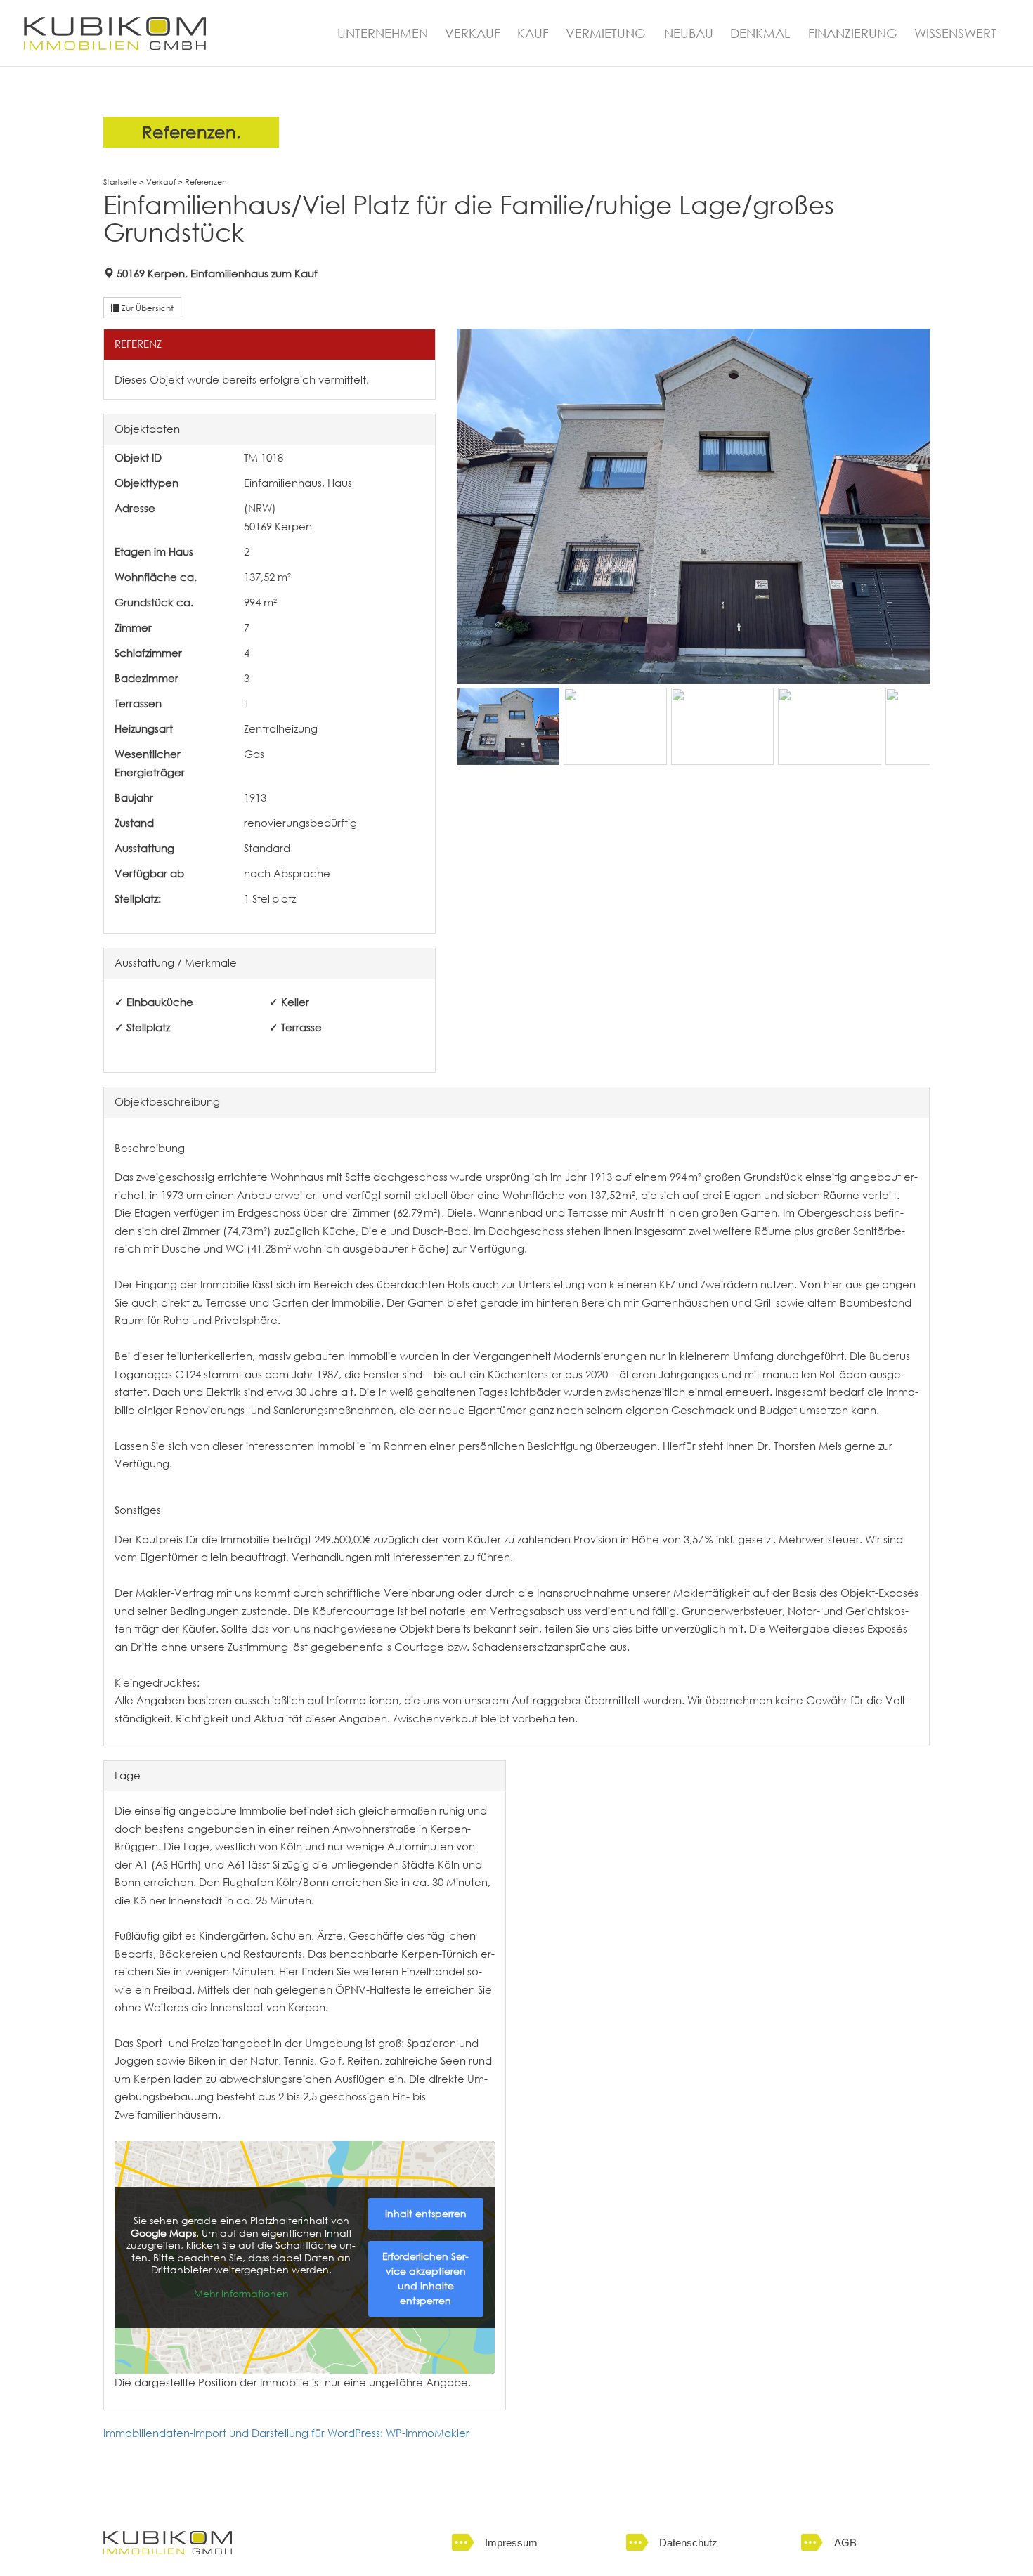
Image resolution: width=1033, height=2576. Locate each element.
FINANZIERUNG (853, 35)
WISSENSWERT (955, 35)
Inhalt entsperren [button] (426, 2214)
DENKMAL (760, 35)
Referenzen (206, 182)
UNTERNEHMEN (383, 35)
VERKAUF (473, 35)
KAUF (533, 35)
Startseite (120, 182)
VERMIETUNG (606, 35)
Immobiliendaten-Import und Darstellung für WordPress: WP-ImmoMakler (286, 2433)
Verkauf (161, 182)
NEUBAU (689, 35)
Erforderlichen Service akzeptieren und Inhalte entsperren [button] (425, 2278)
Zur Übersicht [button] (147, 308)
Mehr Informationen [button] (241, 2294)
